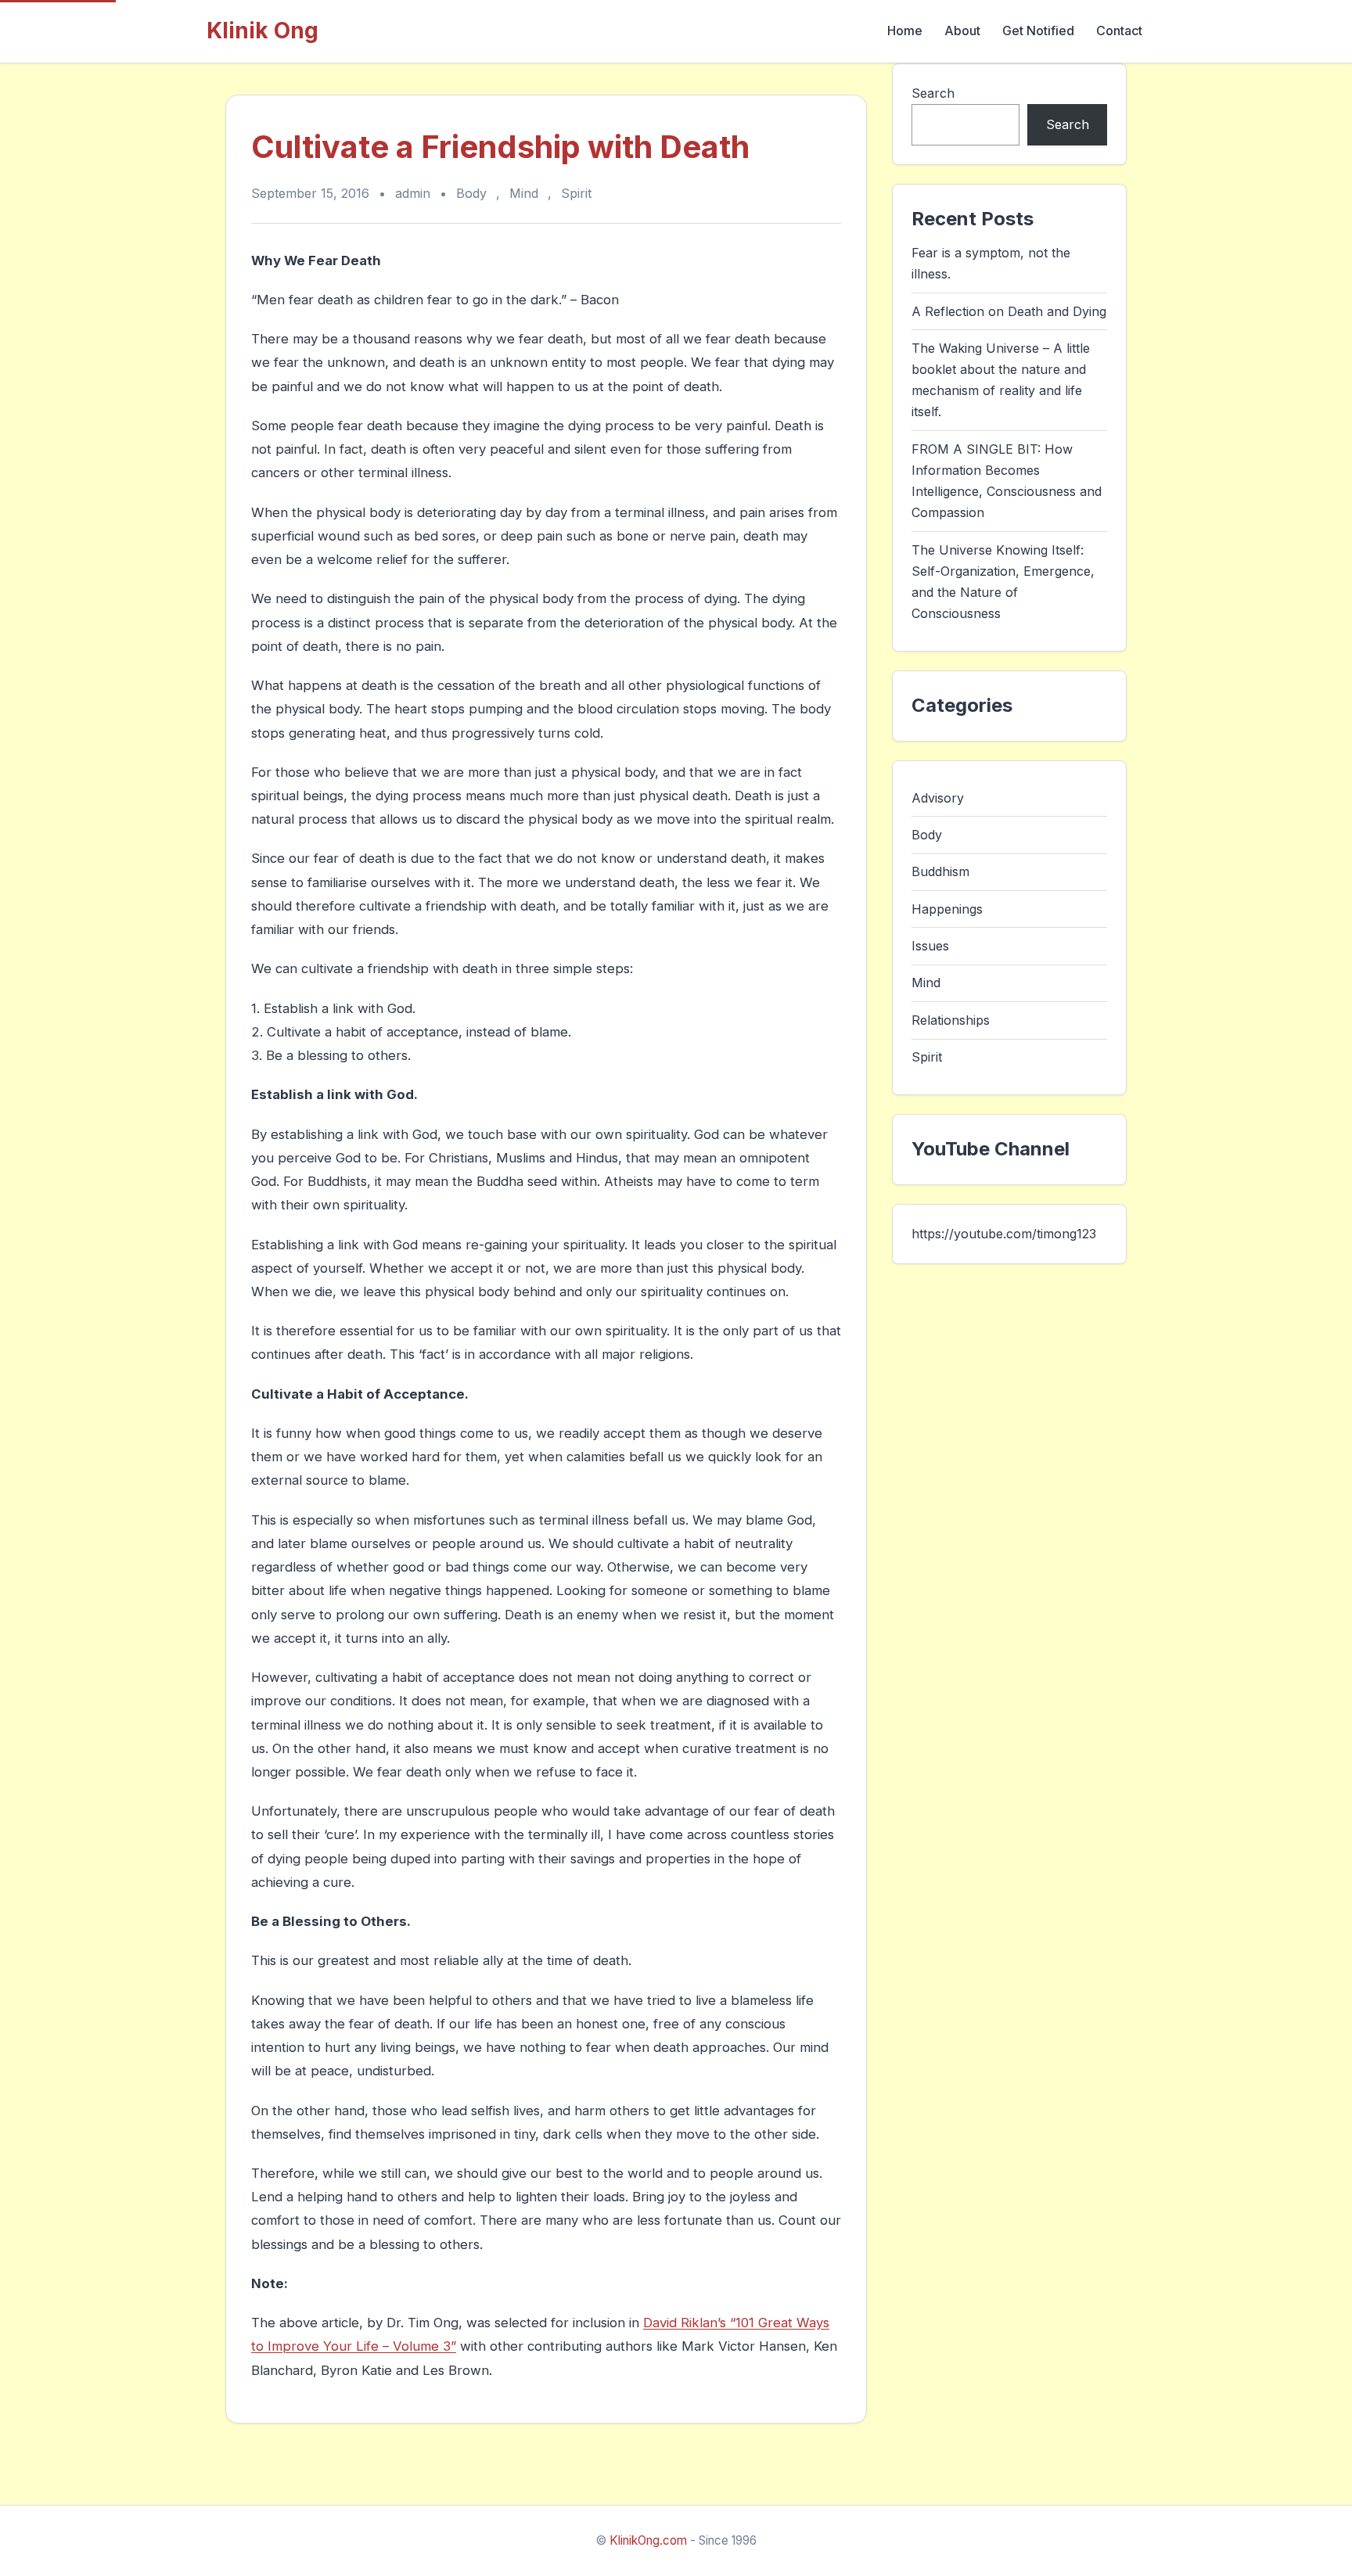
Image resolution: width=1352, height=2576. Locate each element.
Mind (524, 193)
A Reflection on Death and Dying (1009, 311)
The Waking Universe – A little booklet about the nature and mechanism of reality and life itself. (1001, 380)
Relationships (951, 1020)
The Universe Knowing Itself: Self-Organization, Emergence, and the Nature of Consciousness (1003, 582)
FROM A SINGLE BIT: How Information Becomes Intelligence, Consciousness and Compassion (1007, 481)
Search (933, 93)
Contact (1119, 31)
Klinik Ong (262, 31)
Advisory (938, 797)
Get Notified (1038, 31)
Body (471, 193)
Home (905, 31)
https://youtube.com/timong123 (1004, 1233)
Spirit (576, 193)
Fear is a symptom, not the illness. (991, 263)
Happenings (947, 908)
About (962, 31)
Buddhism (940, 871)
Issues (930, 946)
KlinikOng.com (648, 2540)
